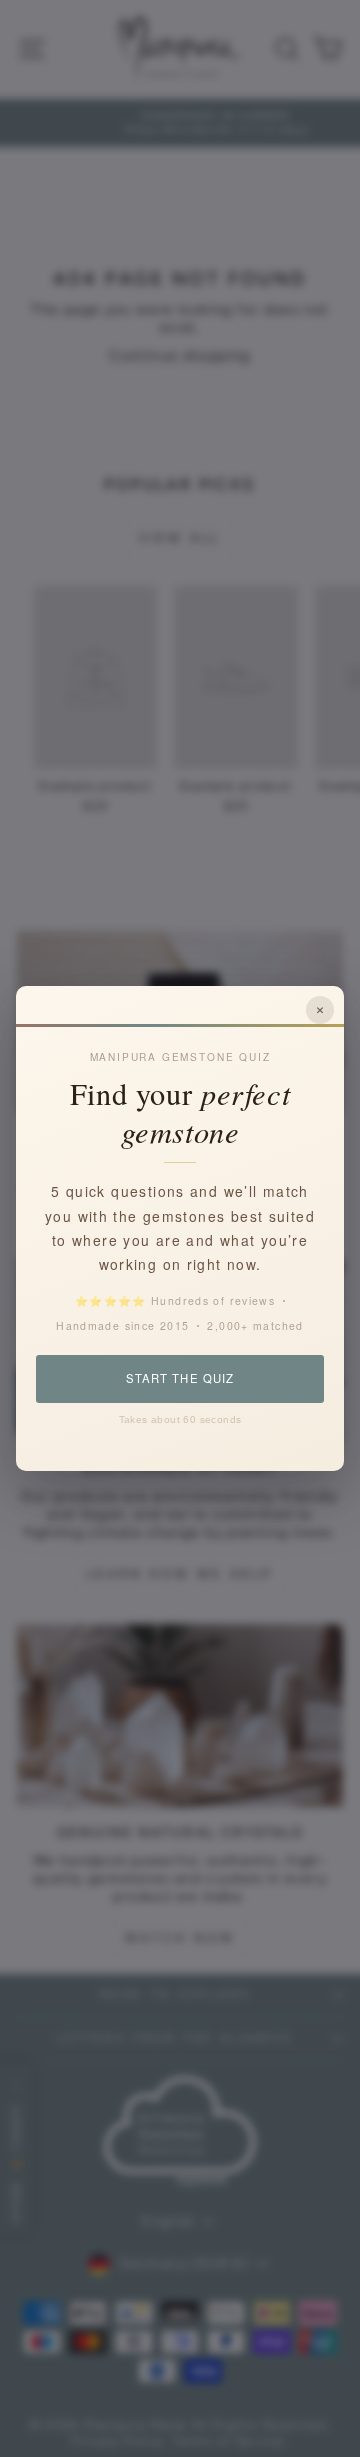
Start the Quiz (179, 1378)
